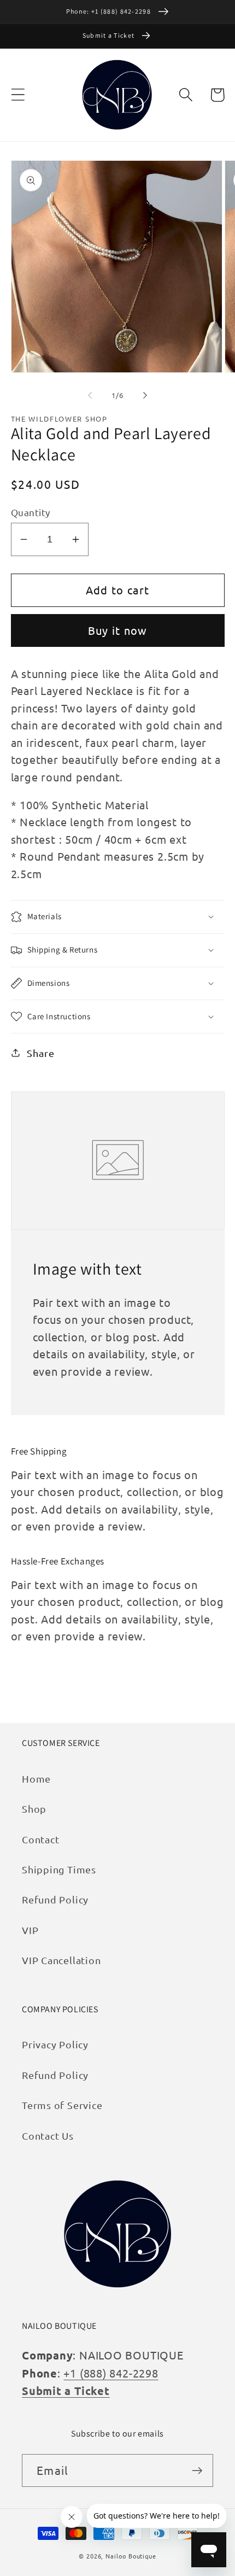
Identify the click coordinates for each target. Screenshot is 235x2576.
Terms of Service (62, 2105)
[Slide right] (145, 395)
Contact (40, 1839)
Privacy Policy (55, 2044)
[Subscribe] (197, 2471)
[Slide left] (90, 395)
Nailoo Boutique (131, 2556)
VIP (30, 1930)
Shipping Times (59, 1869)
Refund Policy (55, 1899)
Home (36, 1778)
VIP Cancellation (61, 1960)
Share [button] (40, 1053)
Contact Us (48, 2136)
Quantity (31, 512)
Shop (34, 1809)
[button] (18, 95)
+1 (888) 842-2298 (111, 2373)
